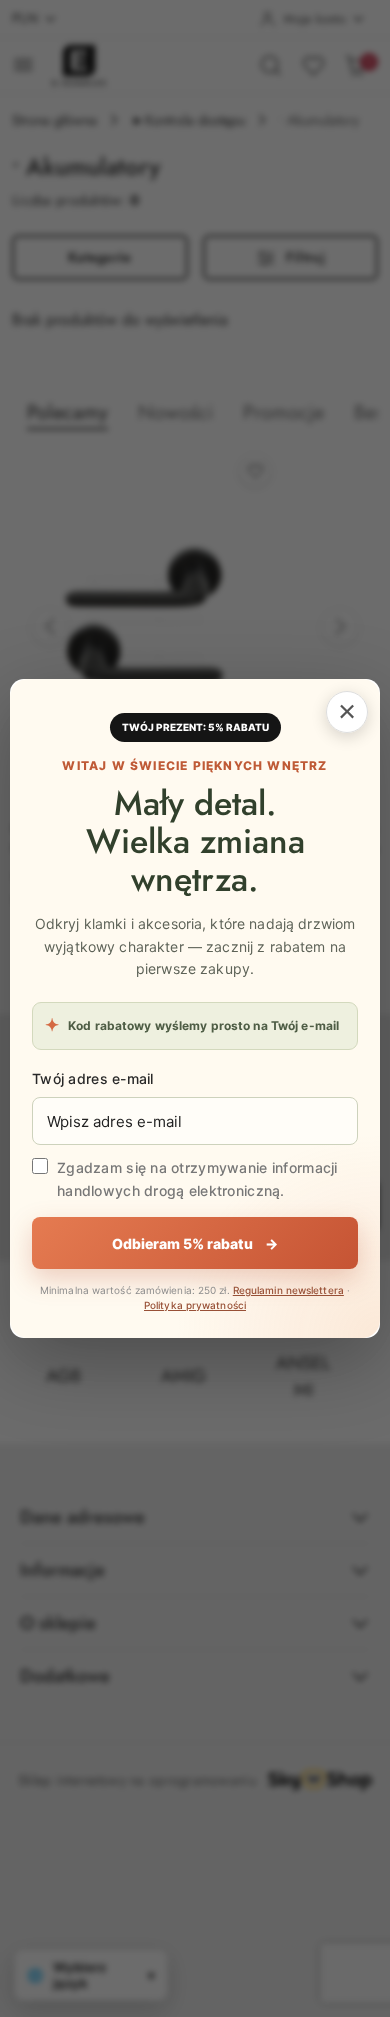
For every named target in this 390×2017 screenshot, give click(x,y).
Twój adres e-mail (93, 1078)
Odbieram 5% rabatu (195, 1243)
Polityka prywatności (195, 1305)
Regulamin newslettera (288, 1290)
